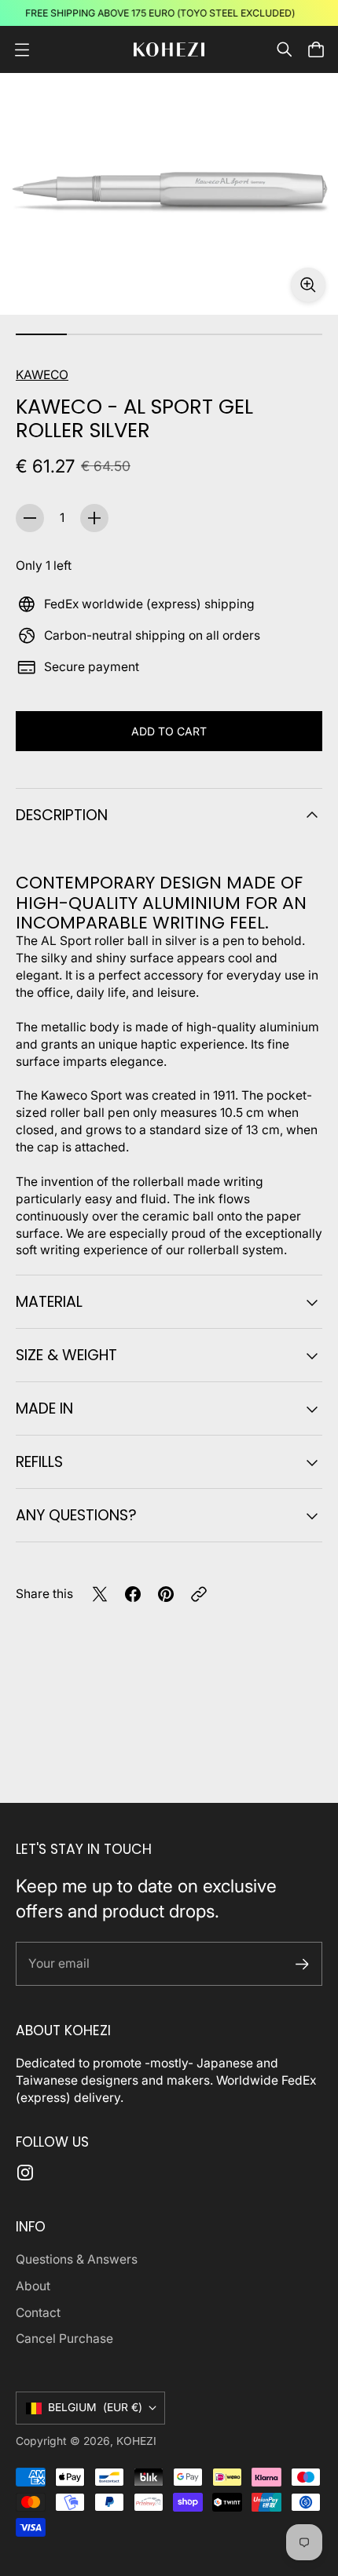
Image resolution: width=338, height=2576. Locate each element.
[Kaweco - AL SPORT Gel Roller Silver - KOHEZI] (169, 194)
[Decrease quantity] (30, 518)
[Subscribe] (302, 1964)
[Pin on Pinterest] (166, 1594)
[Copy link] (199, 1594)
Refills (39, 1462)
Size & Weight (66, 1355)
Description (62, 815)
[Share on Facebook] (133, 1594)
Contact (38, 2313)
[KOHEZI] (169, 50)
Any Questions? (76, 1515)
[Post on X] (100, 1594)
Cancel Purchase (64, 2339)
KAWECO (42, 375)
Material (49, 1302)
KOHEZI (136, 2441)
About (33, 2286)
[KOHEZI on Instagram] (25, 2173)
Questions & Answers (77, 2259)
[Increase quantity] (94, 518)
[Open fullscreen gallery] (308, 285)
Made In (44, 1408)
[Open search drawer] (285, 49)
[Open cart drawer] (316, 49)
